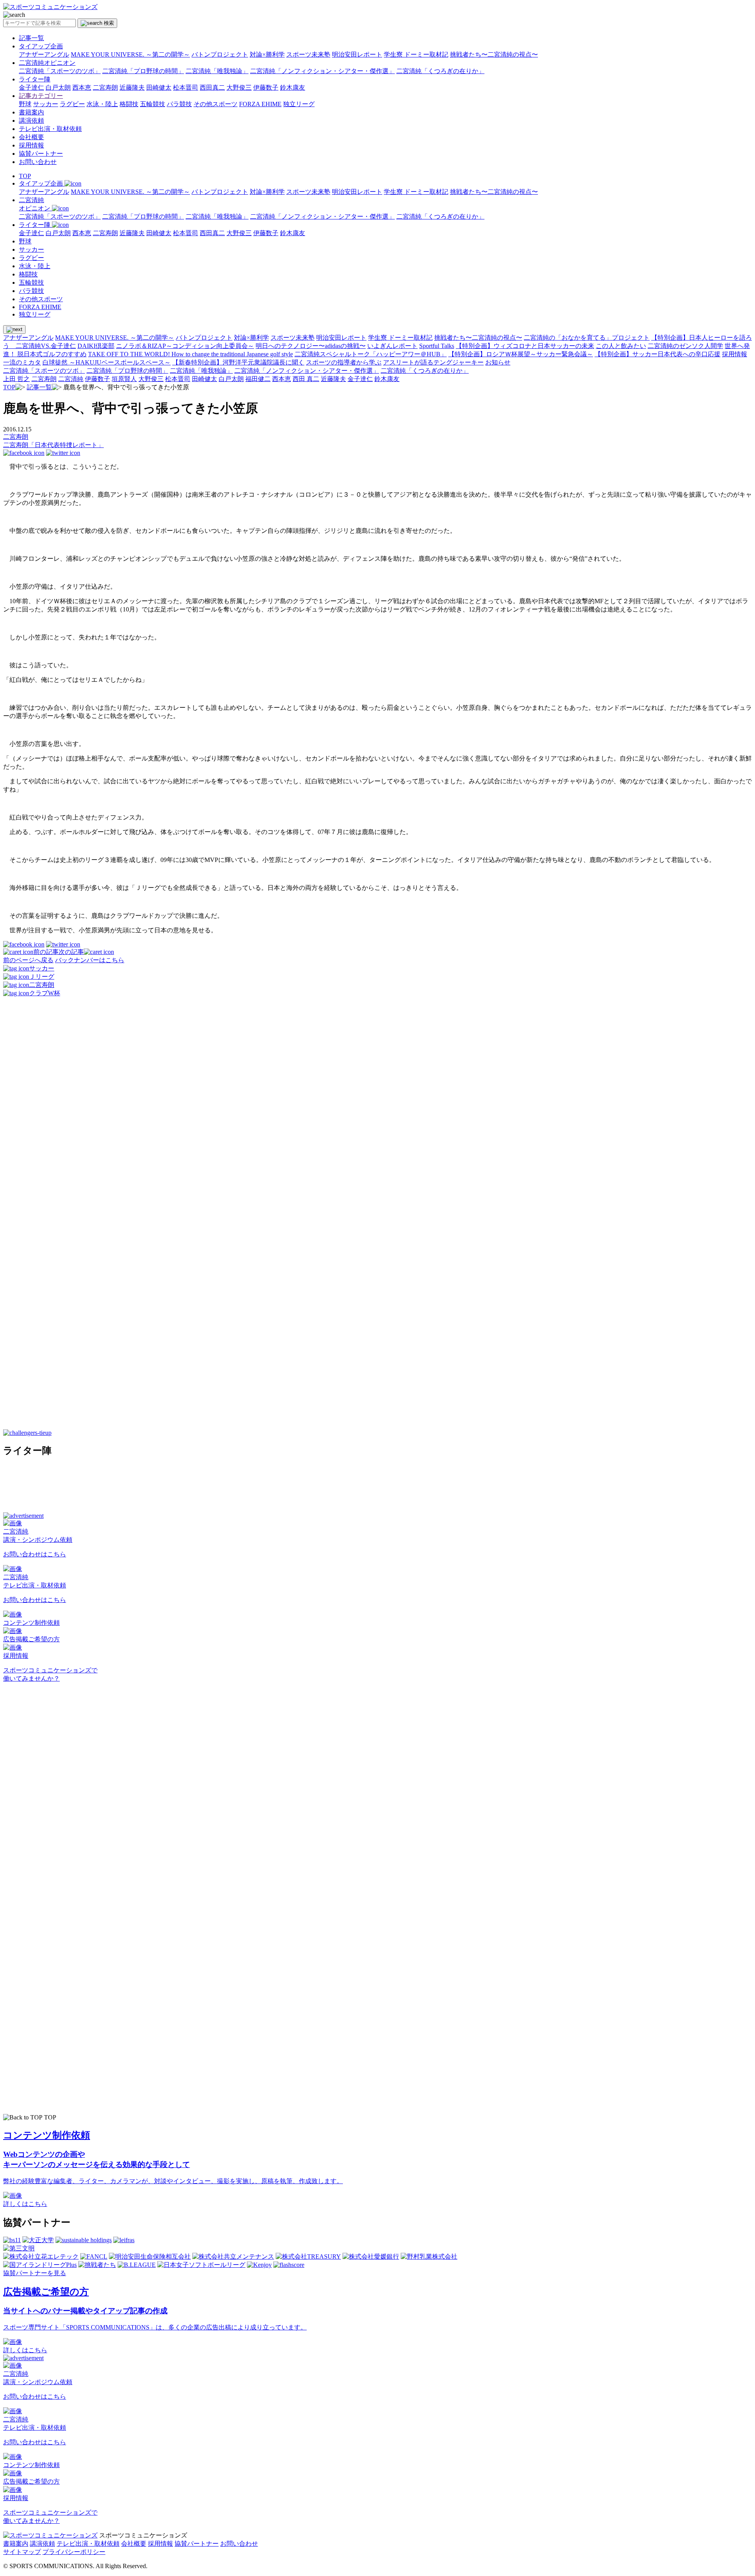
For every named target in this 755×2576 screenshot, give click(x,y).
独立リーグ (299, 104)
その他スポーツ (215, 104)
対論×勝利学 (267, 54)
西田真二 (212, 87)
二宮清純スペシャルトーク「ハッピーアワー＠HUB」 (371, 354)
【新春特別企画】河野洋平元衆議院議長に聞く (238, 362)
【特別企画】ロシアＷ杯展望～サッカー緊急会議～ (521, 354)
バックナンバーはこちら (90, 960)
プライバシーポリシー (74, 2552)
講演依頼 (31, 121)
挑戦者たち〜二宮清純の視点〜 (494, 54)
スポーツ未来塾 (308, 54)
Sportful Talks (437, 346)
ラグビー (72, 104)
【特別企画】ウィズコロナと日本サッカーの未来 (525, 346)
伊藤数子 (266, 87)
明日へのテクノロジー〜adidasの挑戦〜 (311, 346)
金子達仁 (31, 87)
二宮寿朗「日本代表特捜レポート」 (53, 445)
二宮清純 (71, 379)
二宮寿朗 (105, 87)
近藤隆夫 (132, 87)
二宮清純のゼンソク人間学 (685, 346)
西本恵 (82, 87)
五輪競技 (153, 104)
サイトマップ (22, 2552)
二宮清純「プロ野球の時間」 (143, 71)
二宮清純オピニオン (47, 63)
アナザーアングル (44, 54)
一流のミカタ (22, 362)
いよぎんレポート (392, 346)
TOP (25, 176)
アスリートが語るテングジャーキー (433, 362)
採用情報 (31, 145)
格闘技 (129, 104)
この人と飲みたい (621, 346)
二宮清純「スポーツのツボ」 (60, 71)
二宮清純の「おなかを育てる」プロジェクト (587, 338)
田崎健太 (159, 87)
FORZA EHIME (260, 104)
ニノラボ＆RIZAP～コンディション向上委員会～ (185, 346)
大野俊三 (239, 87)
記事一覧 (31, 38)
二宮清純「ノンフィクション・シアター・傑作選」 (322, 71)
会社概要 (31, 137)
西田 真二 (306, 379)
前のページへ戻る (28, 960)
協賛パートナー (41, 154)
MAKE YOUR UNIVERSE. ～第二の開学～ (130, 54)
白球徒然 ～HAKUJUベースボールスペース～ (107, 362)
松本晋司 (186, 87)
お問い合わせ (38, 162)
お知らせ (498, 362)
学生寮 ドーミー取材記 (416, 54)
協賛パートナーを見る (35, 2273)
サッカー (46, 104)
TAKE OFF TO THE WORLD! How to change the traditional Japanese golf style (191, 354)
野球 (25, 104)
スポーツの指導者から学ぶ (344, 362)
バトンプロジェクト (220, 54)
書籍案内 (31, 112)
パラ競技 (179, 104)
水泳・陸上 (102, 104)
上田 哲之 (17, 379)
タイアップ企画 (41, 46)
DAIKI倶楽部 (96, 346)
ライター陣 (35, 79)
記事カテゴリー (41, 96)
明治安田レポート (357, 54)
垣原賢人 (124, 379)
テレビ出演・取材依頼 (50, 129)
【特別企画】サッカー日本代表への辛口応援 (657, 354)
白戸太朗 (58, 87)
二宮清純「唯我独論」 (217, 71)
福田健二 (258, 379)
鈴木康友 (293, 87)
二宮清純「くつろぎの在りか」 (440, 71)
